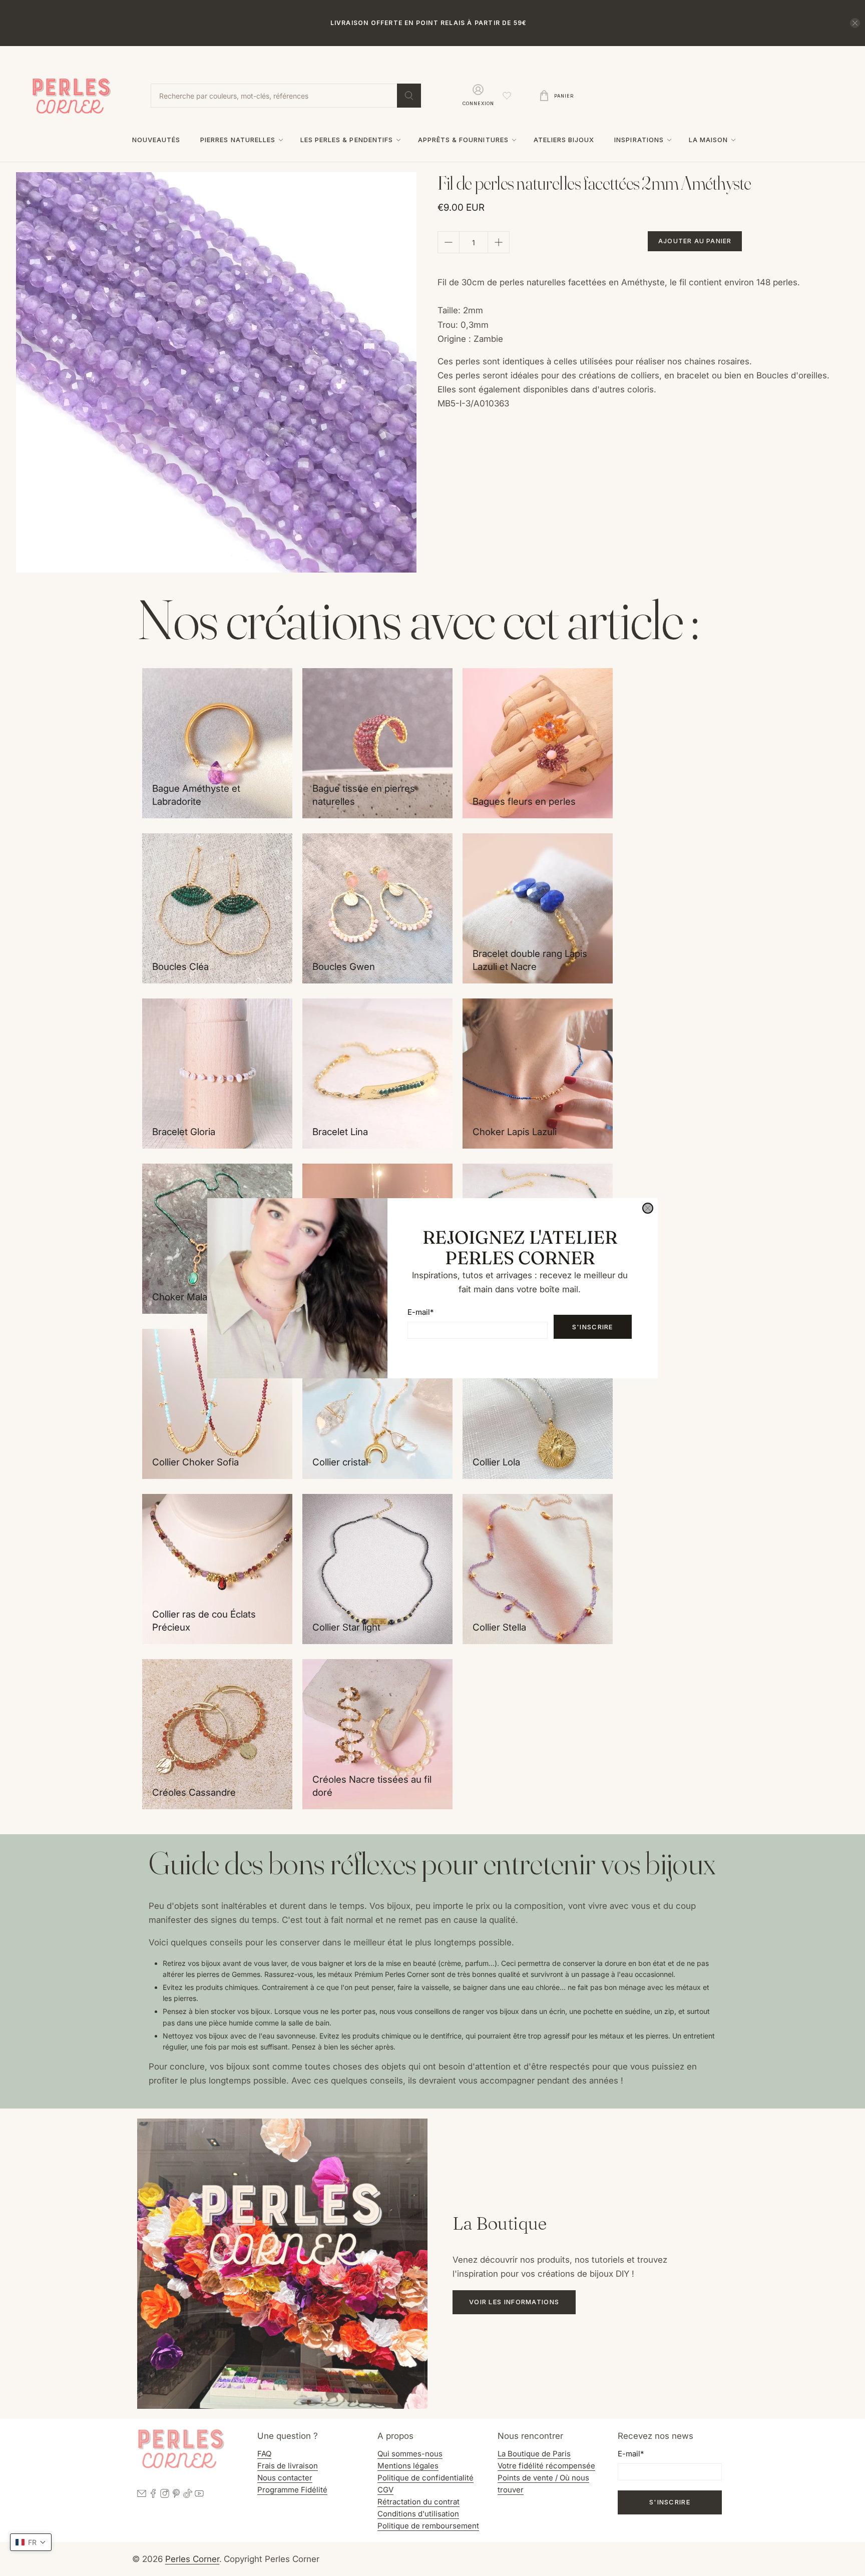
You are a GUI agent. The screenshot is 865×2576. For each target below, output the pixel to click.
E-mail (420, 1312)
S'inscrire (593, 1327)
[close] (648, 1208)
